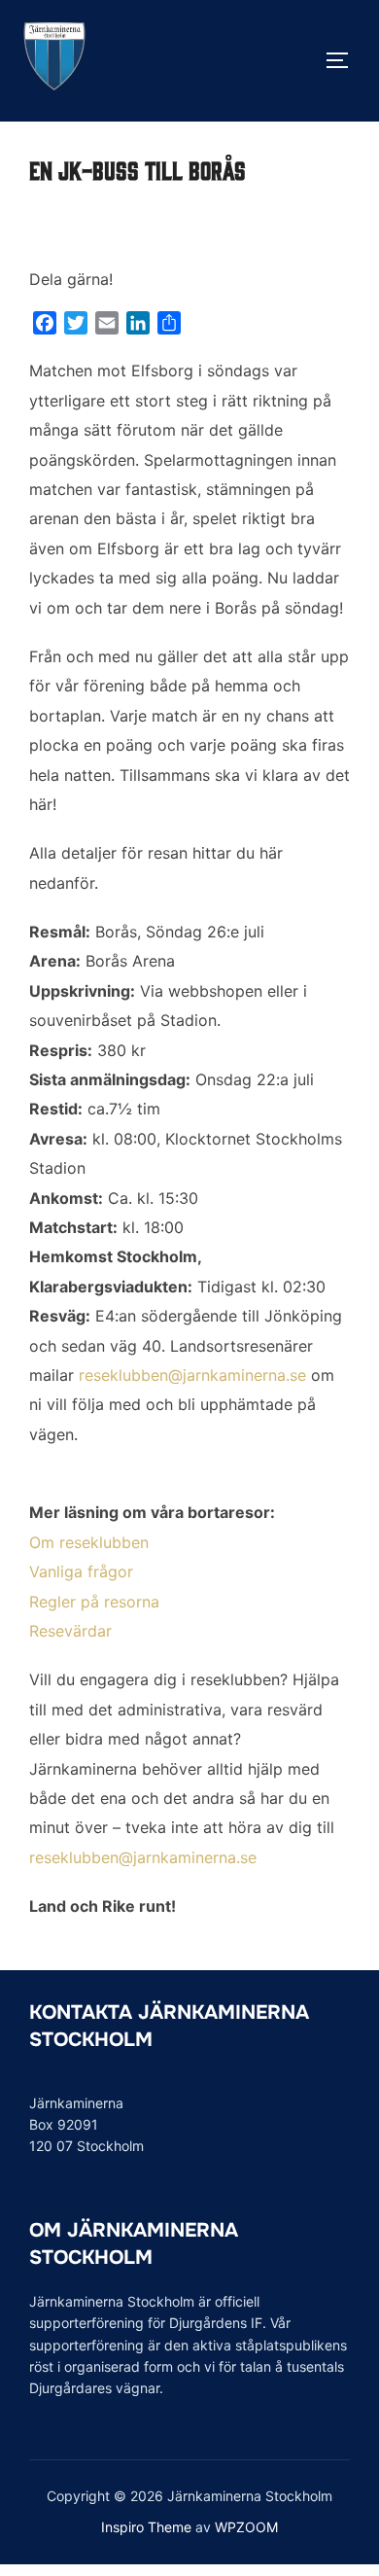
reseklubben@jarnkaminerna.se (192, 1375)
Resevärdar (70, 1631)
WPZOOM (246, 2527)
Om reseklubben (89, 1542)
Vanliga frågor (81, 1571)
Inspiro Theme (146, 2527)
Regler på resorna (94, 1602)
